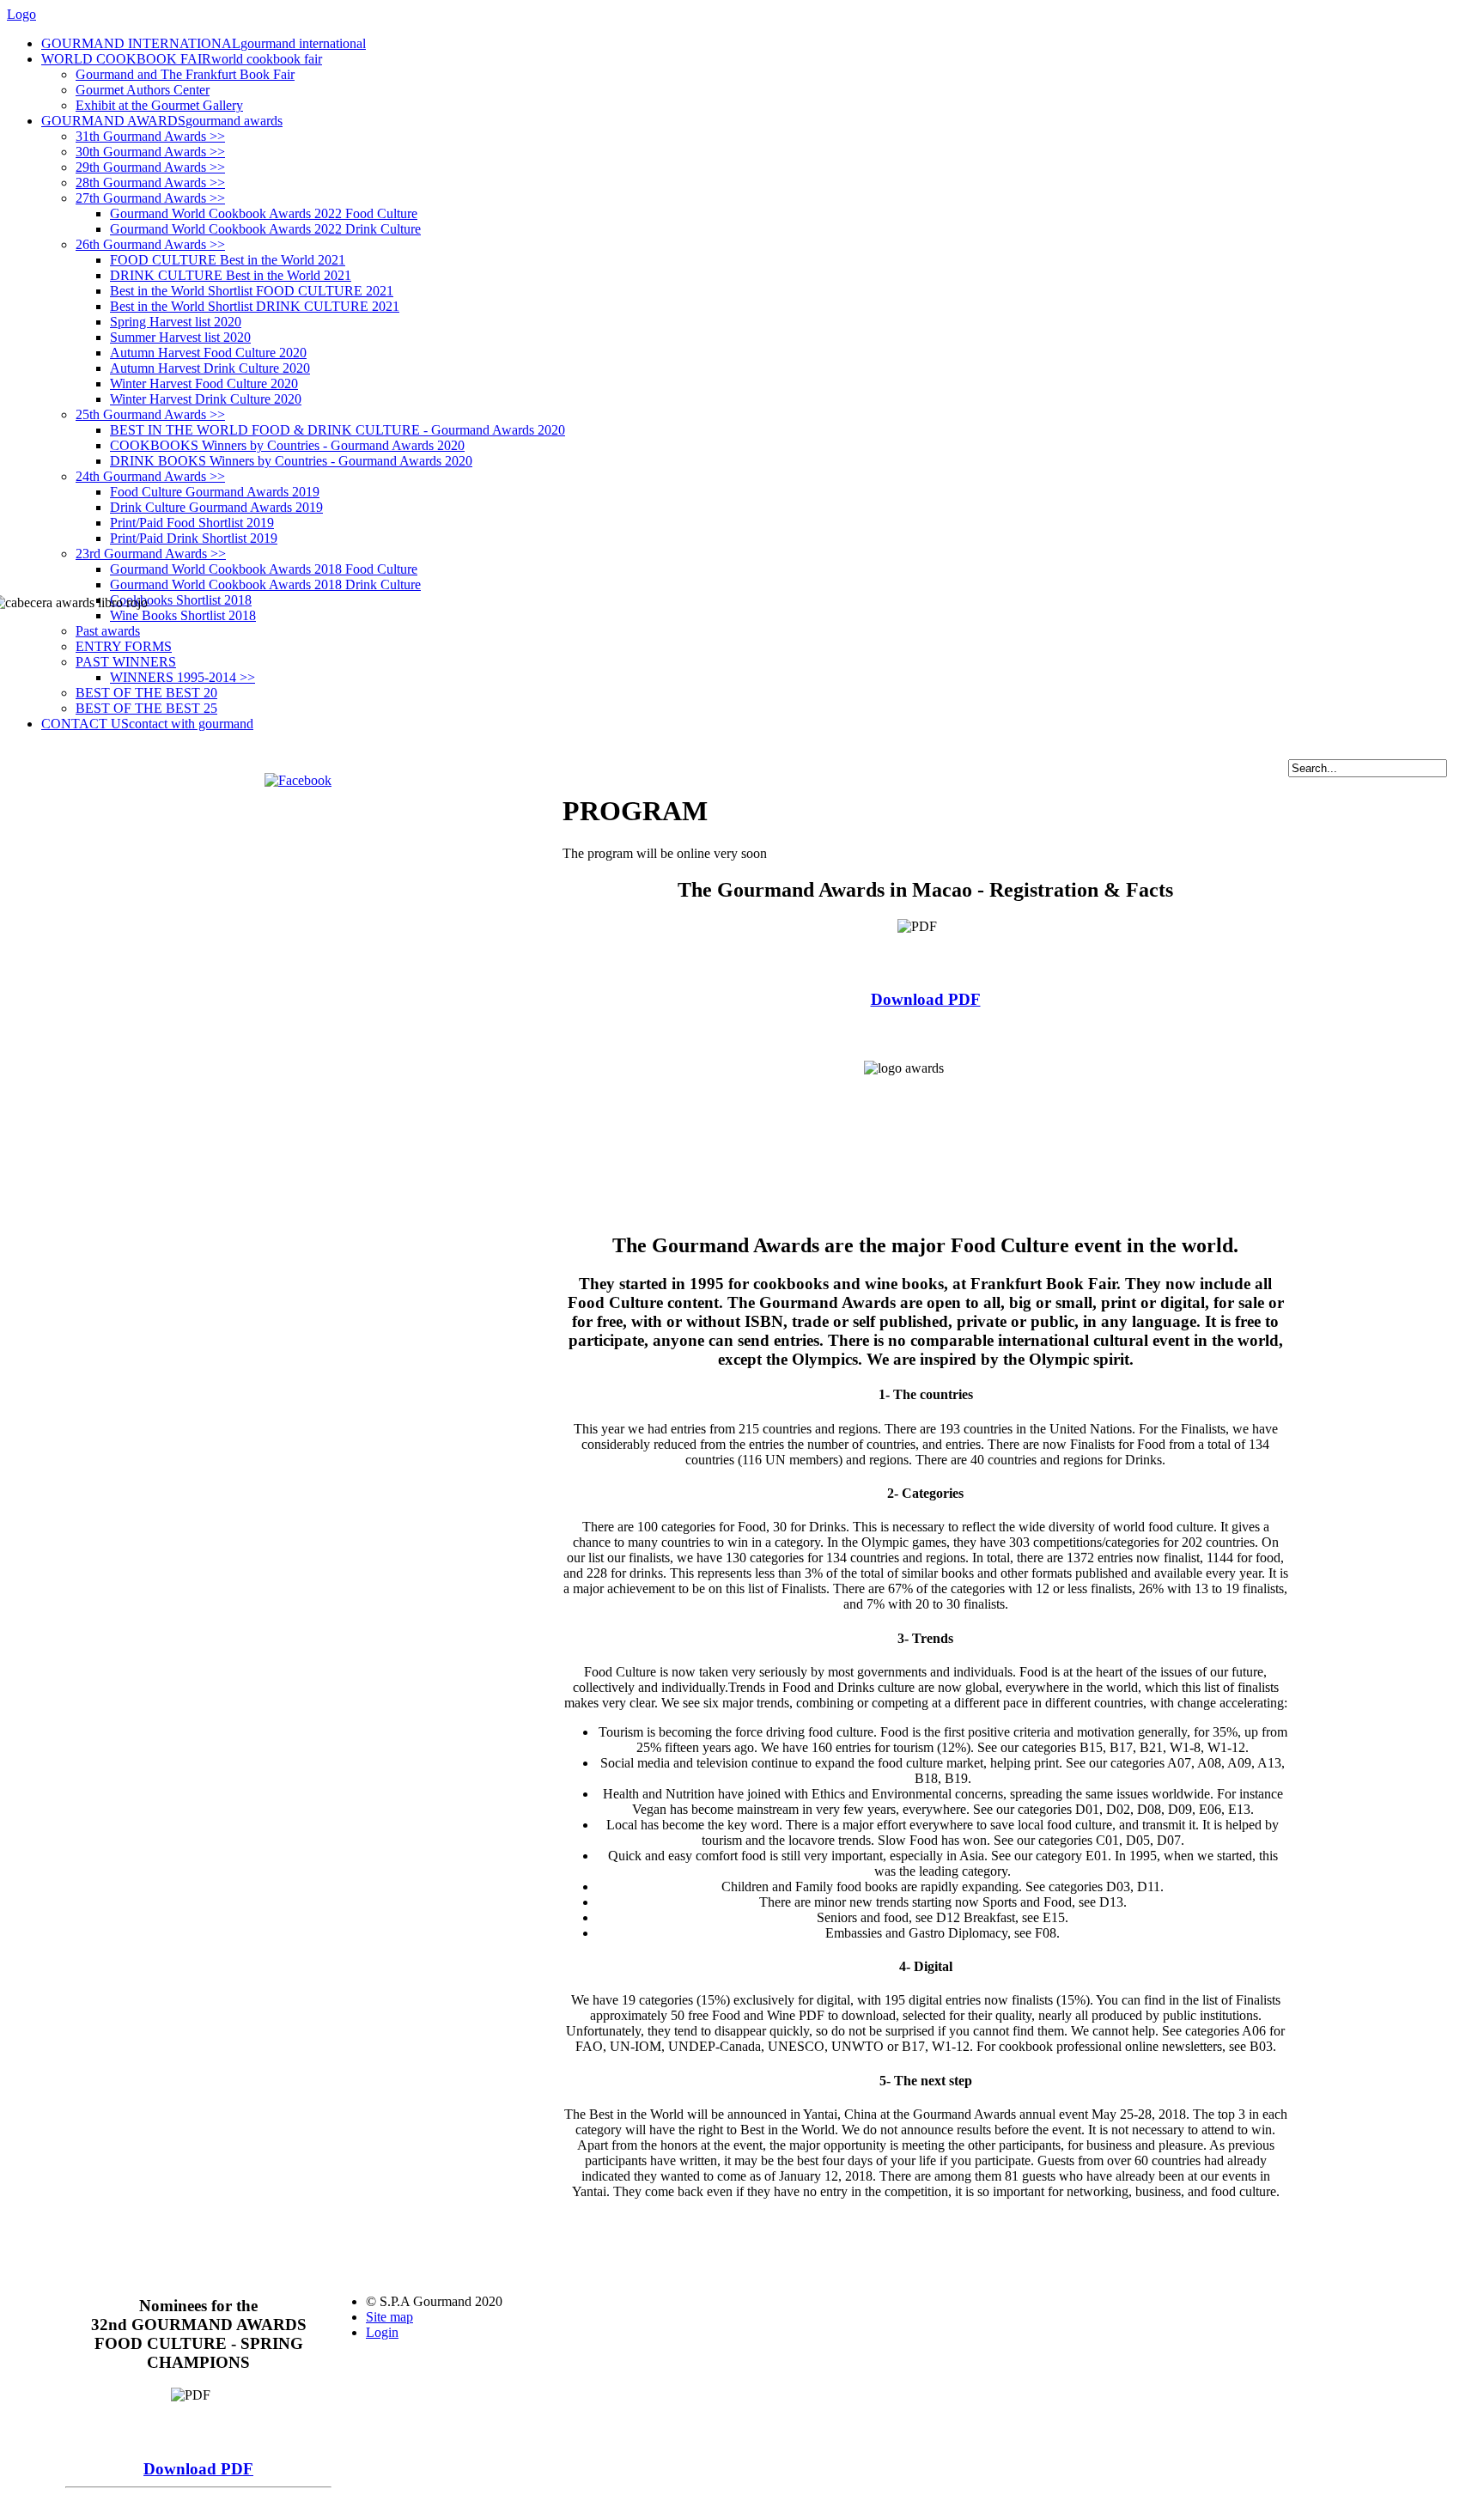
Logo (21, 14)
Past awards (108, 631)
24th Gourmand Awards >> (150, 476)
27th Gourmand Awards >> (150, 198)
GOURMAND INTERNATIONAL (204, 43)
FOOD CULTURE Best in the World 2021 (228, 260)
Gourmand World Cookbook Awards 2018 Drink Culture (265, 584)
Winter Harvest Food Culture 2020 (204, 383)
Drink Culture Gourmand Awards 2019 (216, 507)
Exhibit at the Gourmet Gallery (159, 105)
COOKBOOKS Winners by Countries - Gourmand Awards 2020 (287, 445)
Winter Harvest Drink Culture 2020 (206, 399)
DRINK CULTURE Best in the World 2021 (231, 275)
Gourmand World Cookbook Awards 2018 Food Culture (264, 569)
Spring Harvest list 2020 (176, 322)
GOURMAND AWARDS (162, 121)
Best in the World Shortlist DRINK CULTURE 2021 (255, 306)
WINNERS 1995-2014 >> (182, 677)
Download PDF (926, 999)
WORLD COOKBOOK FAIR (182, 59)
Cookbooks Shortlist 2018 (181, 600)
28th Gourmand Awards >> (150, 183)
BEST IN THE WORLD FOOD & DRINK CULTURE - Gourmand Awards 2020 (338, 430)
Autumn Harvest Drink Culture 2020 (210, 368)
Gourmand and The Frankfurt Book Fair (185, 74)
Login (382, 2332)
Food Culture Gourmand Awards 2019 (215, 492)
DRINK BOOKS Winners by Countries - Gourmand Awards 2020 (291, 461)
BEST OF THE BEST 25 (146, 708)
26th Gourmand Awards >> (150, 244)
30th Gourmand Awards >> (150, 152)
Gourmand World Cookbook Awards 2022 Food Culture (264, 213)
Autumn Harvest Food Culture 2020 (208, 353)
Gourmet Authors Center (143, 90)
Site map (389, 2317)
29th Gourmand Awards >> (150, 167)
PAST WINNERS (126, 662)
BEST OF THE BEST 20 (146, 693)
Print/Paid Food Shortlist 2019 (192, 523)
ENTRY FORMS (124, 646)
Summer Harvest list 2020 (180, 337)
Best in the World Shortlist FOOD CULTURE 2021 (252, 291)
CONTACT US (147, 724)
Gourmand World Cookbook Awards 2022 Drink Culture (265, 229)
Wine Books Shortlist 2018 (183, 615)
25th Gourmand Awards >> (150, 414)
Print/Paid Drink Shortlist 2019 (194, 538)
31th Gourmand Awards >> (150, 136)
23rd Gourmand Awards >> (151, 554)
